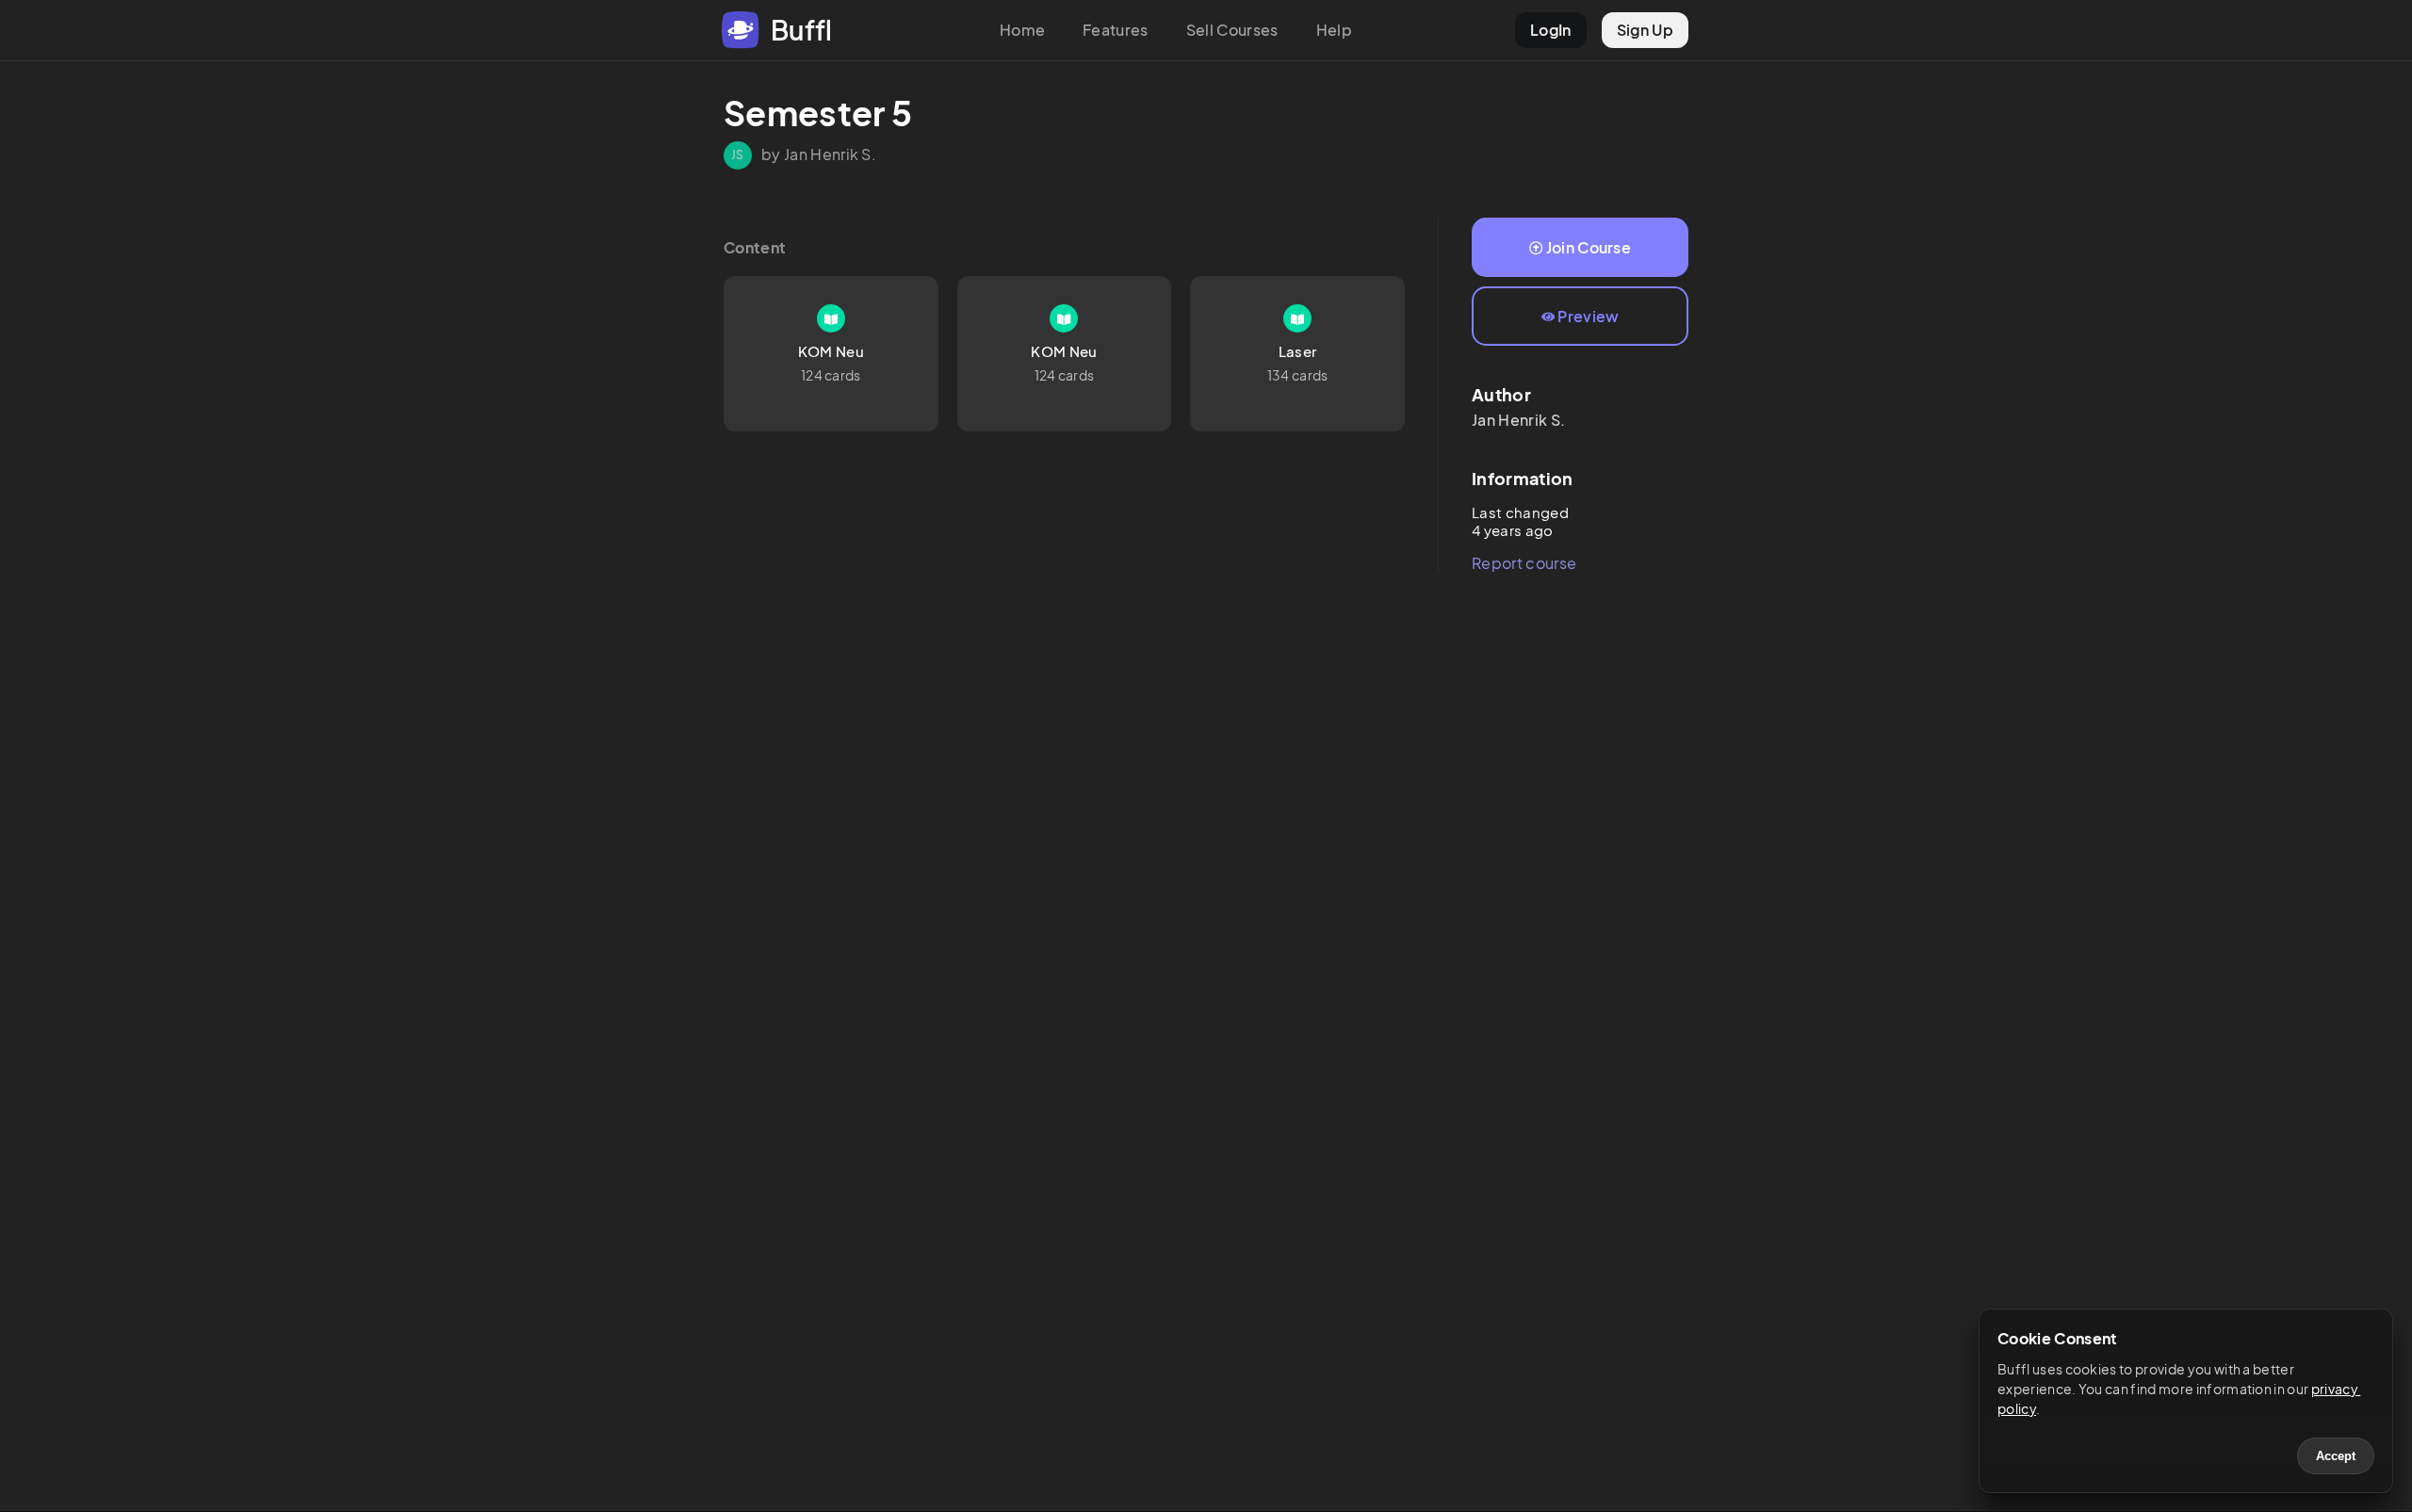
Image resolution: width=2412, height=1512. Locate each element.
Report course (1524, 563)
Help (1334, 30)
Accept (2336, 1456)
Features (1116, 30)
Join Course (1589, 247)
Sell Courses (1232, 30)
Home (1022, 30)
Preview (1588, 316)
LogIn (1551, 30)
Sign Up (1645, 30)
